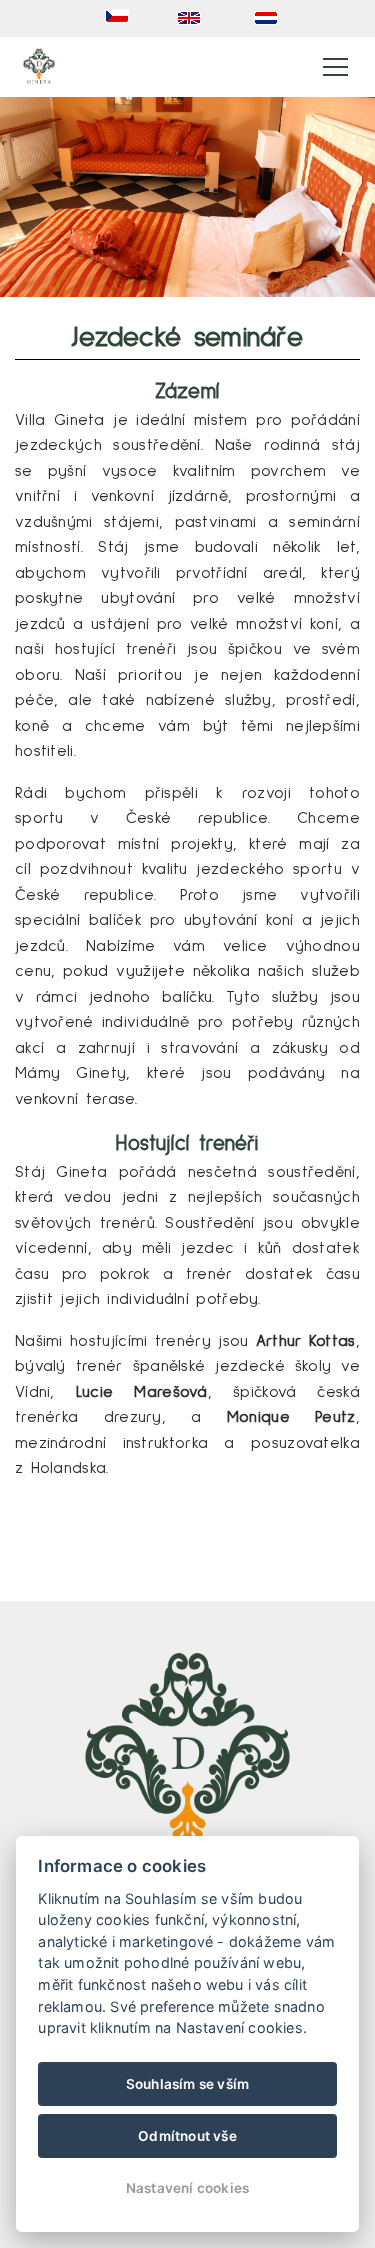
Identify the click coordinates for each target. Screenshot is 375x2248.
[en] (193, 18)
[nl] (270, 18)
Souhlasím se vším (187, 2084)
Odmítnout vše (187, 2136)
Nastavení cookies (187, 2188)
